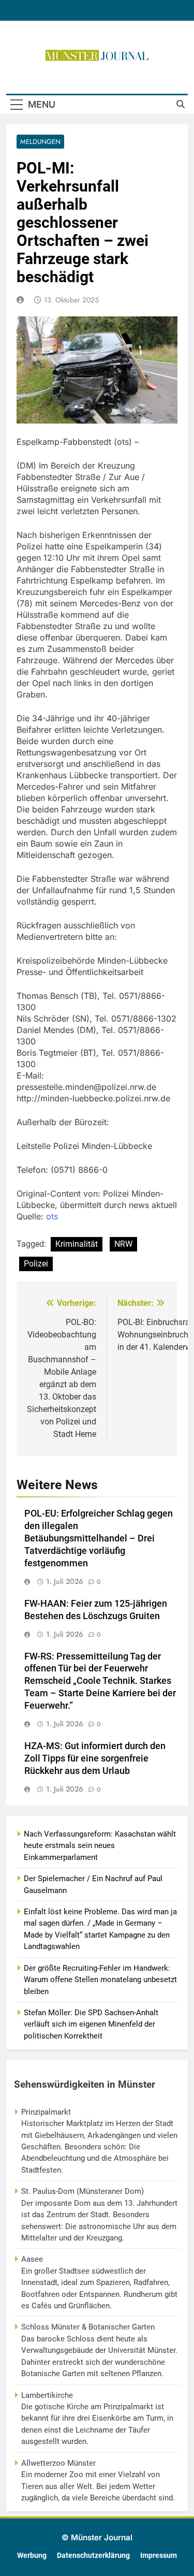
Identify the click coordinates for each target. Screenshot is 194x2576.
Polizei (36, 1264)
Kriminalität (77, 1244)
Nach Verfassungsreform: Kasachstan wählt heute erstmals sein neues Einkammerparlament (100, 1846)
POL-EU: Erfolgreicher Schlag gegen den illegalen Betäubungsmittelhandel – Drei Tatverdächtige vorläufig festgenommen (99, 1538)
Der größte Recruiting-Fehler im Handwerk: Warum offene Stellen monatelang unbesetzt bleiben (100, 1980)
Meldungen (40, 142)
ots (52, 1216)
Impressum (159, 2556)
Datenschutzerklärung (93, 2556)
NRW (123, 1244)
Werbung (32, 2556)
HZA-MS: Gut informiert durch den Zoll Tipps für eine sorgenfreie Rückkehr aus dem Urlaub (95, 1758)
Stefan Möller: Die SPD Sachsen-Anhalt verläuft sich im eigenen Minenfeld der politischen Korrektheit (91, 2024)
